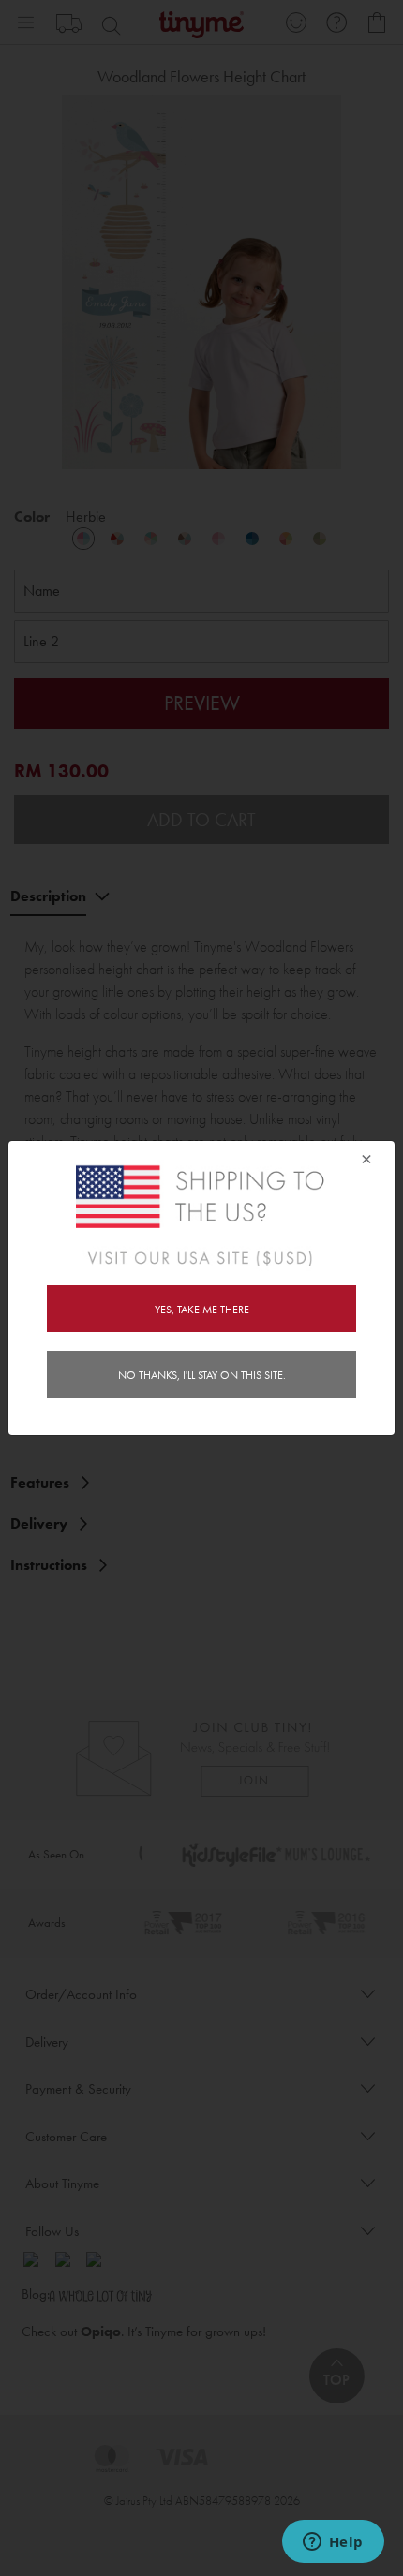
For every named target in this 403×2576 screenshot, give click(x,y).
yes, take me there (202, 1310)
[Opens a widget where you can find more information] (333, 2543)
